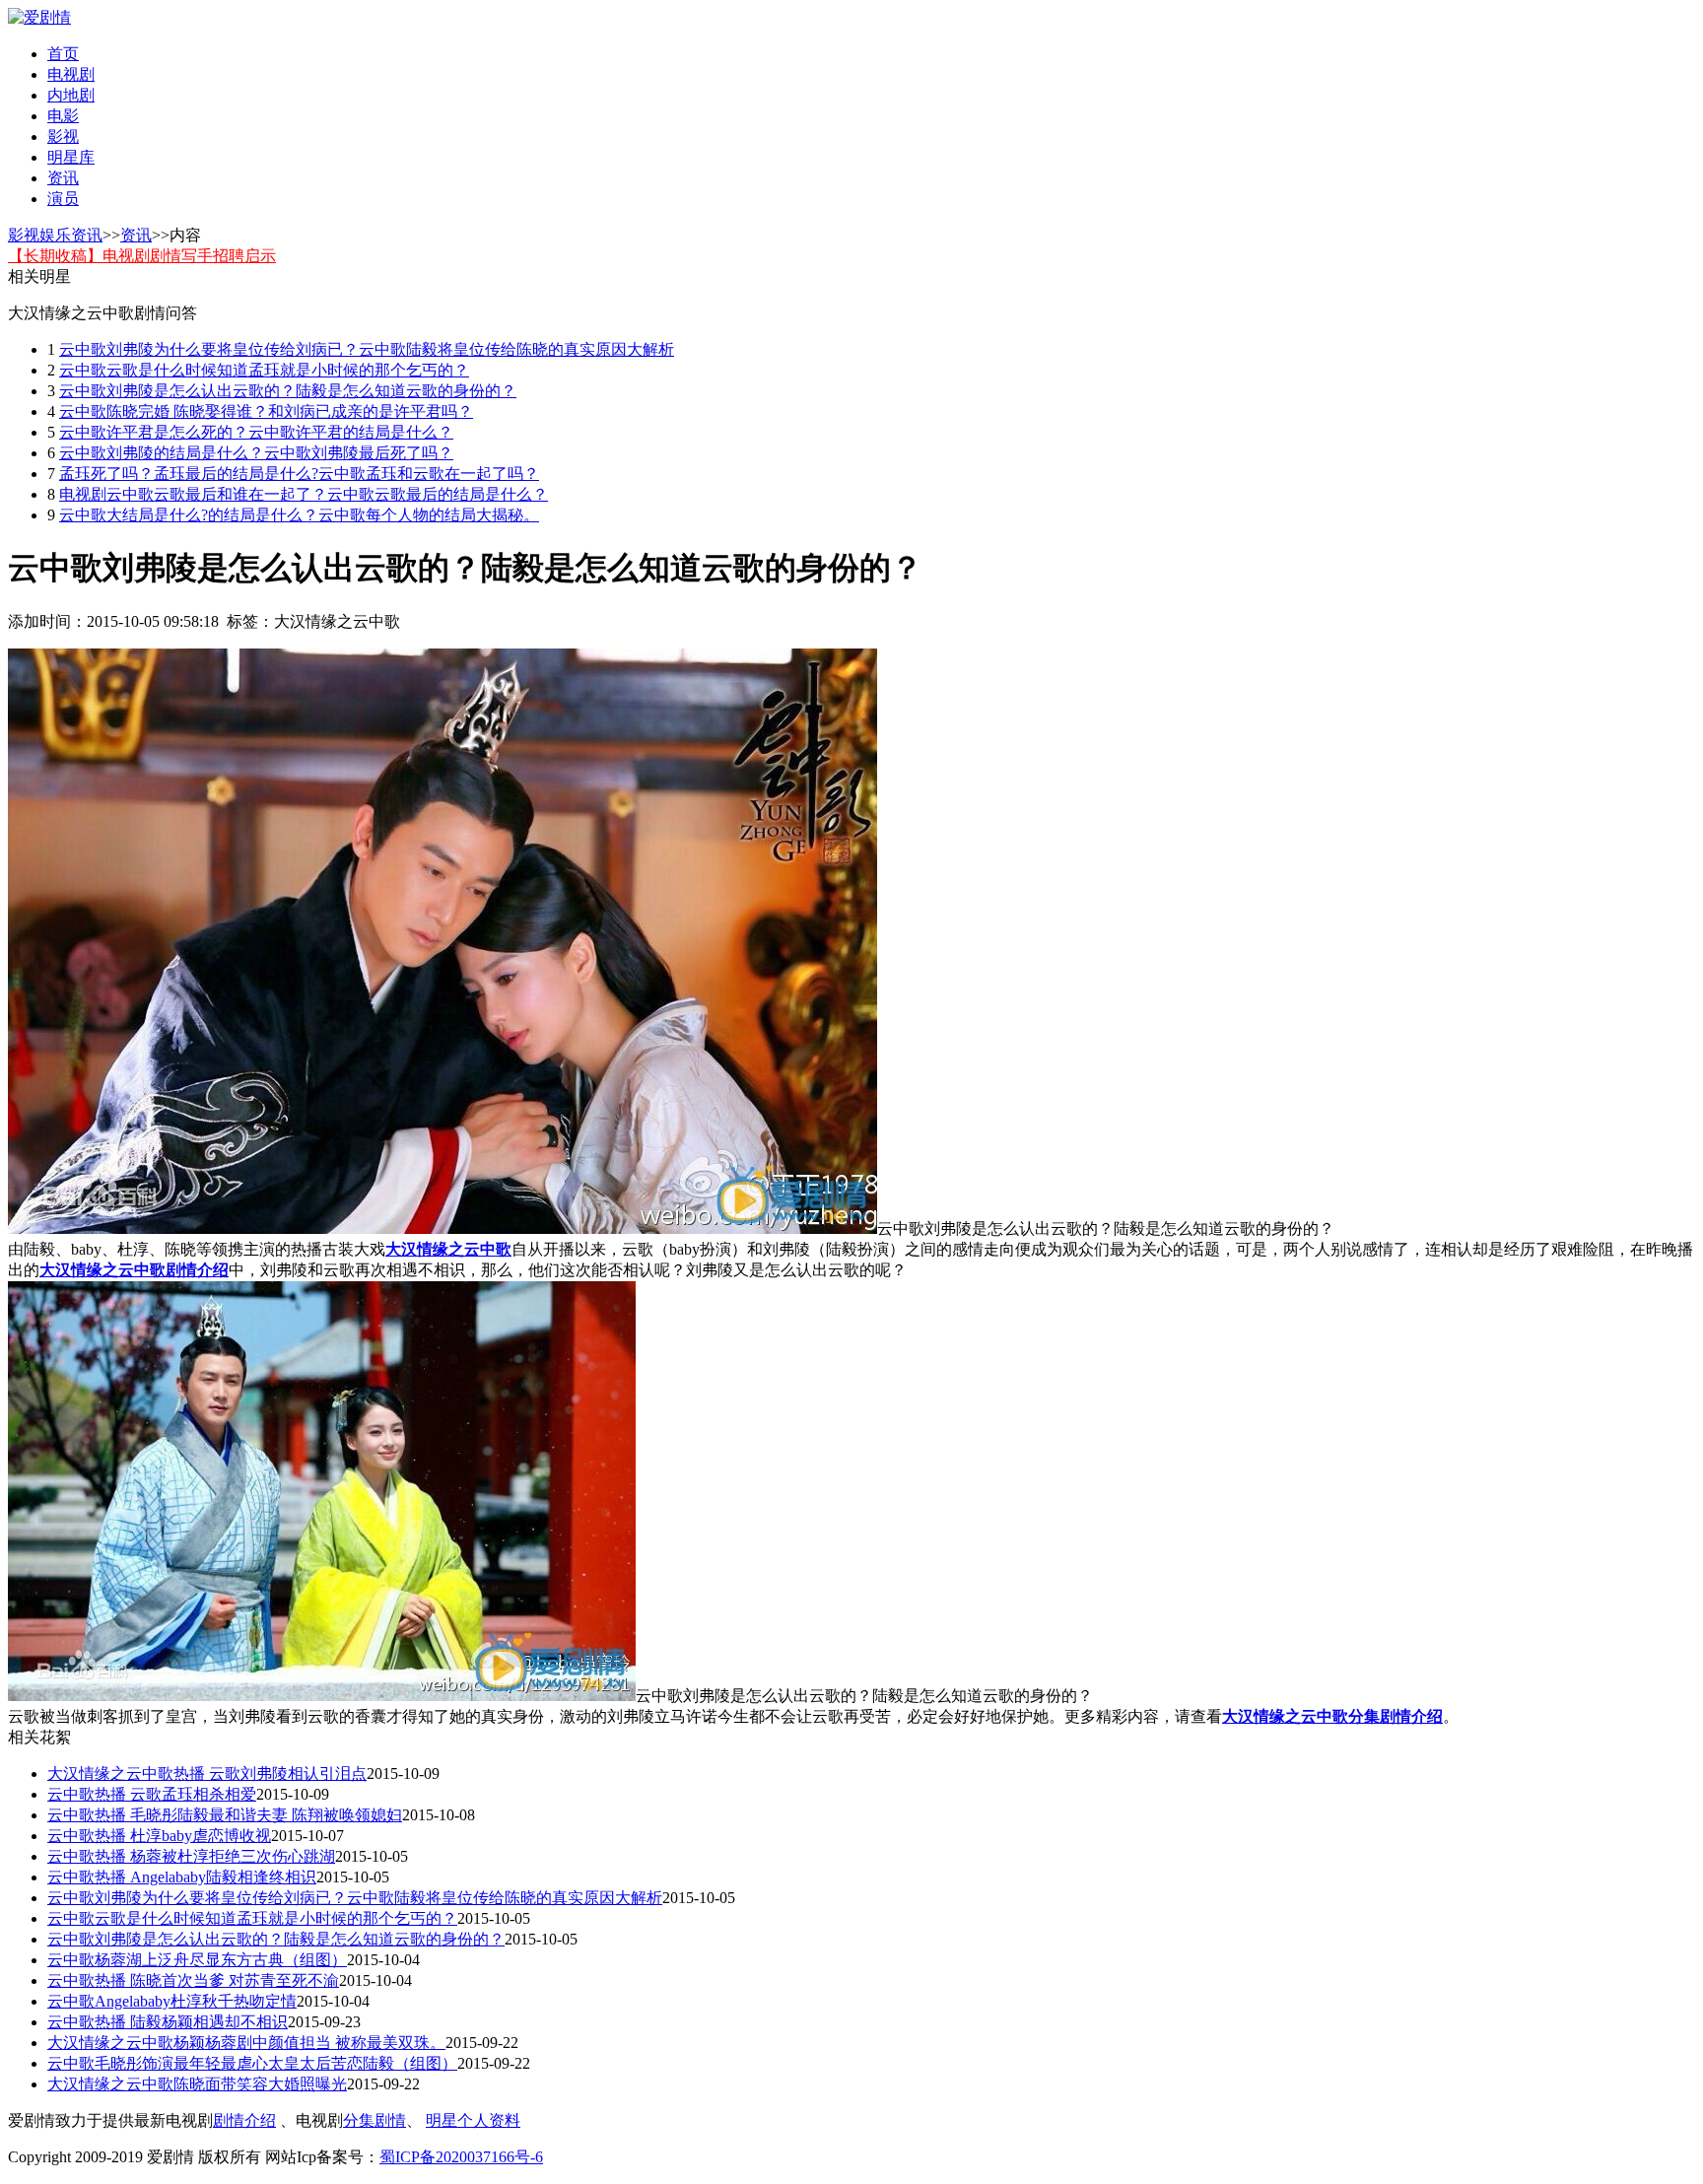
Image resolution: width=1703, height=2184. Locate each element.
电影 (63, 116)
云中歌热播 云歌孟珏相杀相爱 (152, 1794)
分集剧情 (375, 2120)
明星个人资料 (473, 2120)
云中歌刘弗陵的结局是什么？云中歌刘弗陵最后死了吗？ (256, 453)
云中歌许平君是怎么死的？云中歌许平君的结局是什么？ (256, 432)
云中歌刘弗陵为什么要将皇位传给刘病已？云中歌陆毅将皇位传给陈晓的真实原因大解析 (367, 349)
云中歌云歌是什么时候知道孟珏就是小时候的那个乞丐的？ (264, 370)
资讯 (63, 178)
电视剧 (71, 74)
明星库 (71, 157)
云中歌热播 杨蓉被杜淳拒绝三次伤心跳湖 (191, 1856)
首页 (63, 54)
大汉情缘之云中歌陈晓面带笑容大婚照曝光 (197, 2084)
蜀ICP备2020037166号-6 (461, 2157)
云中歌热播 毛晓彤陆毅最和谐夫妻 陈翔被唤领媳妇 (225, 1815)
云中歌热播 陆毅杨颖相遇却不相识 (168, 2022)
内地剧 (71, 95)
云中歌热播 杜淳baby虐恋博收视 (159, 1836)
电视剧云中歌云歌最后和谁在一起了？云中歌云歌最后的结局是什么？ (304, 494)
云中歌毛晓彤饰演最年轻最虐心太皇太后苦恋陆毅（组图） (252, 2063)
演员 (63, 199)
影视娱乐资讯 (55, 235)
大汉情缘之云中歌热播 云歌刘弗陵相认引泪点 (207, 1774)
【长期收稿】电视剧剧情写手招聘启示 (142, 256)
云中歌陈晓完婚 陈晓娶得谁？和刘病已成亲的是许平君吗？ (266, 411)
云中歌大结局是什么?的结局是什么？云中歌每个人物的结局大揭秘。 (299, 515)
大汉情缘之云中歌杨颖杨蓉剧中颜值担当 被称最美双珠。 (246, 2043)
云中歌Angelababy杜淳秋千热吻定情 (172, 2001)
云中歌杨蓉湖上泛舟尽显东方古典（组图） (197, 1960)
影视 (63, 136)
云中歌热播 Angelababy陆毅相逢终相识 (182, 1877)
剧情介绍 (244, 2120)
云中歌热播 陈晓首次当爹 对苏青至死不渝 (193, 1980)
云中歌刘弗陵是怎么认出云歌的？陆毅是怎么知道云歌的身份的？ (288, 391)
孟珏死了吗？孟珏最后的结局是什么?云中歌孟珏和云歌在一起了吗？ (299, 474)
